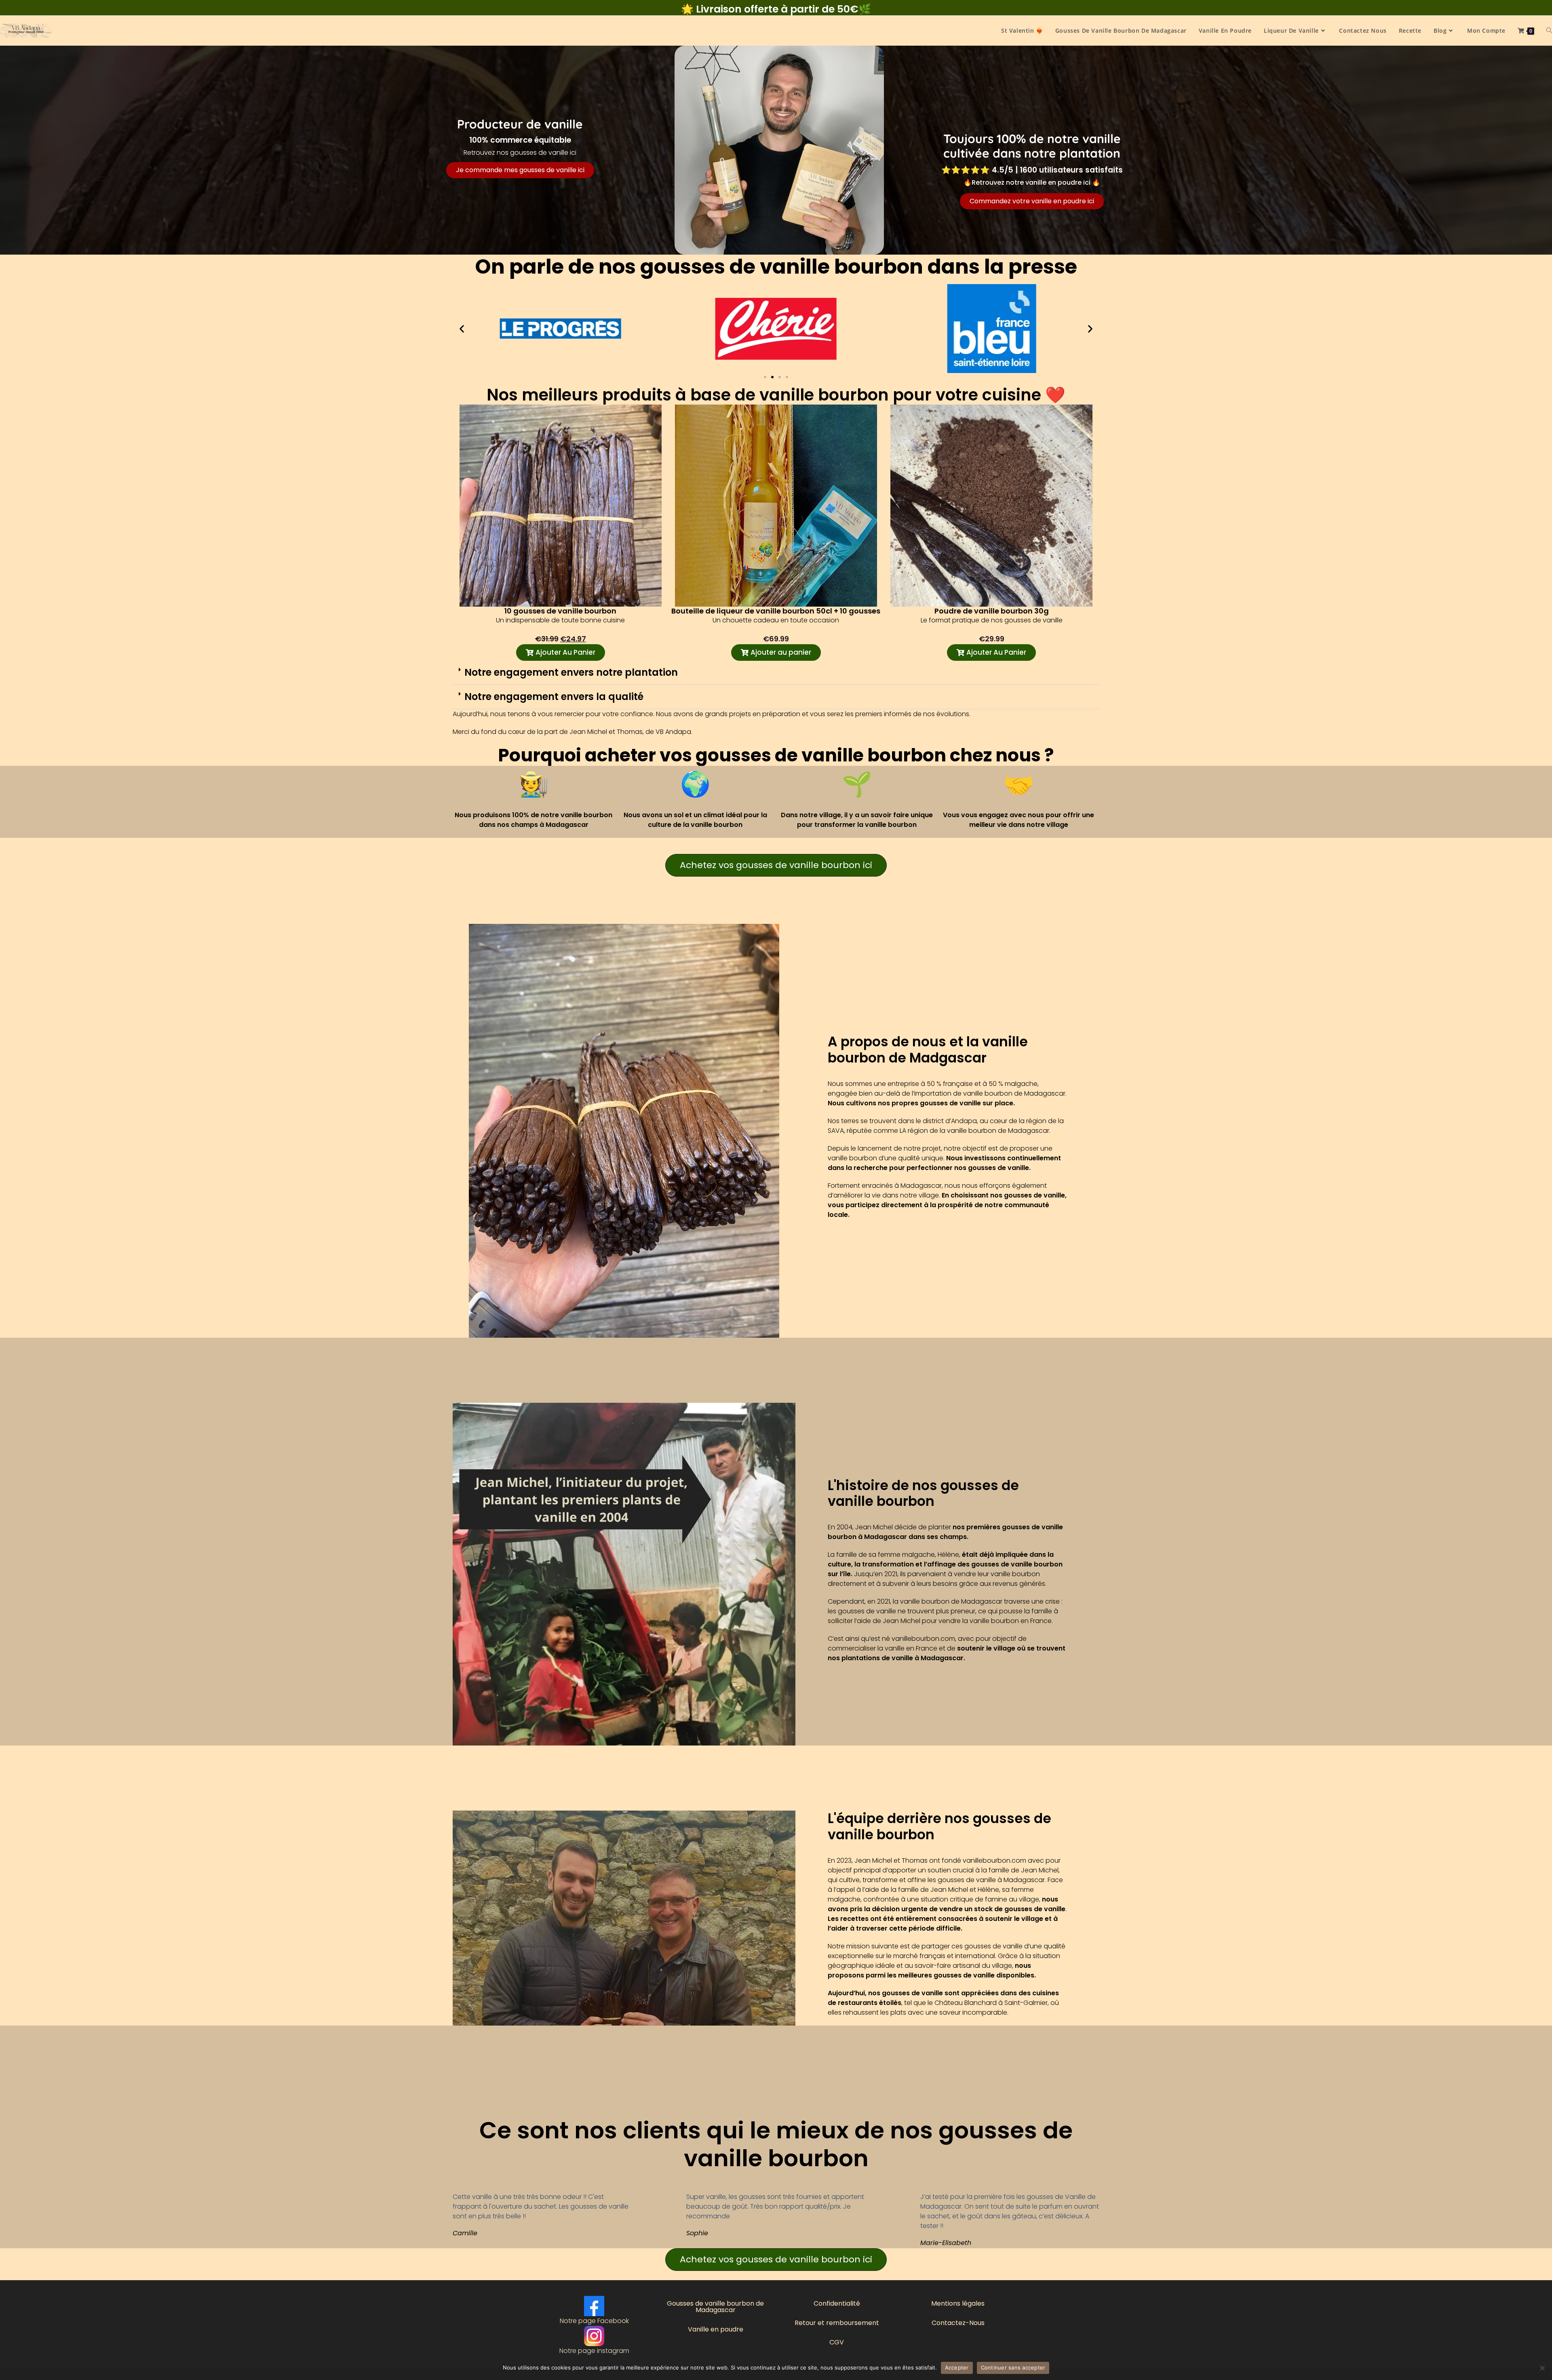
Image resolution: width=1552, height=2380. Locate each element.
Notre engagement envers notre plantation (571, 672)
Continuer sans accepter (1013, 2367)
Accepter (957, 2367)
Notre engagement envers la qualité (554, 697)
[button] (462, 329)
